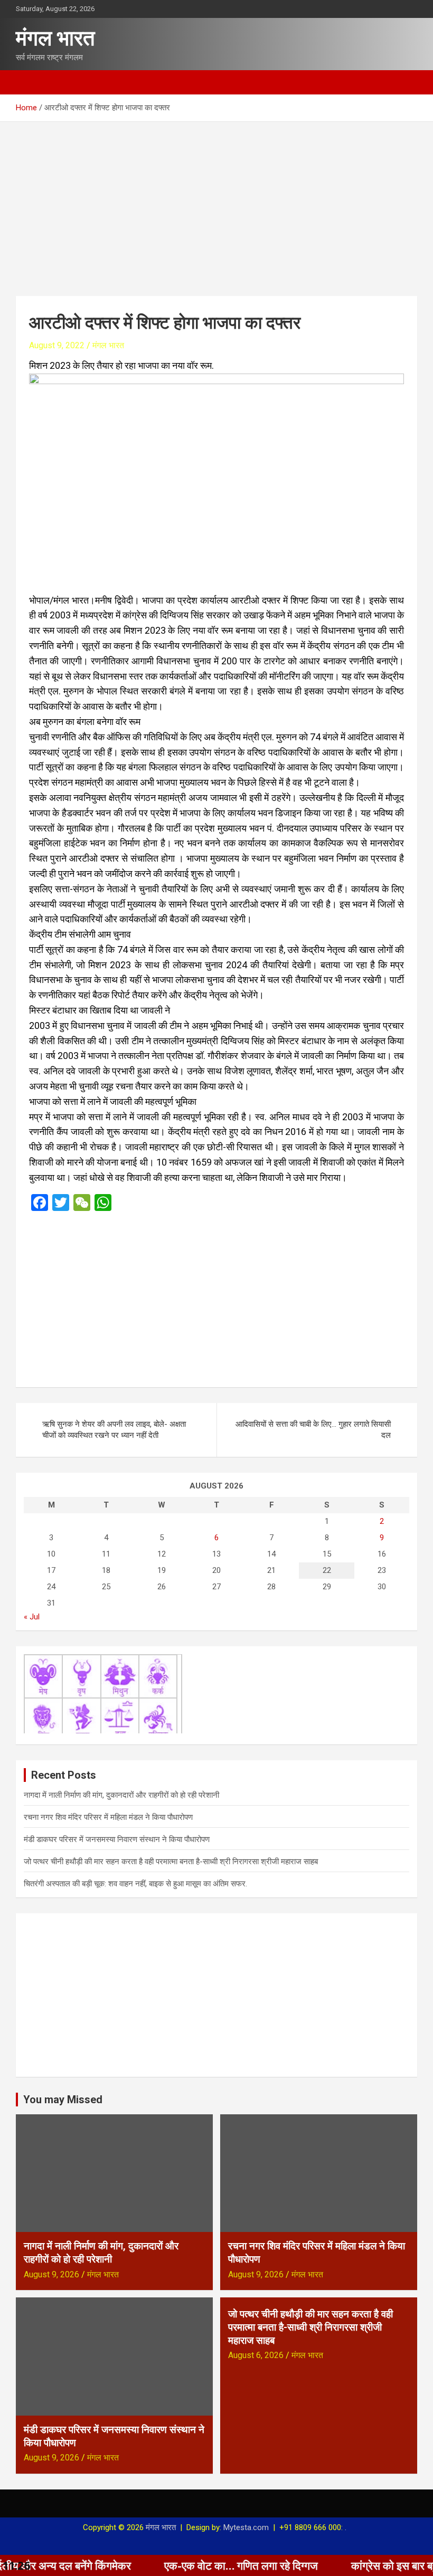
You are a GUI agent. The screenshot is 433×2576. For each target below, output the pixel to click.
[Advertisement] (216, 201)
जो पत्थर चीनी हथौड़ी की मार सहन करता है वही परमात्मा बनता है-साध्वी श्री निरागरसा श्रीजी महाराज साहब (171, 1862)
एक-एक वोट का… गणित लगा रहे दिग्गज (183, 2565)
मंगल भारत (55, 38)
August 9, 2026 (51, 2274)
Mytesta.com (246, 2527)
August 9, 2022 (57, 345)
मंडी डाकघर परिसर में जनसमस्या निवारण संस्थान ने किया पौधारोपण (117, 1839)
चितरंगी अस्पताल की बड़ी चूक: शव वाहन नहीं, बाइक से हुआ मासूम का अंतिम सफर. (135, 1884)
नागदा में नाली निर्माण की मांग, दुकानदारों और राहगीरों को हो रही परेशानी (121, 1795)
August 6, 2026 (256, 2355)
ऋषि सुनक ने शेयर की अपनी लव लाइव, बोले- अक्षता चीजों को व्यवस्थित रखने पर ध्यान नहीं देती (114, 1430)
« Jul (32, 1617)
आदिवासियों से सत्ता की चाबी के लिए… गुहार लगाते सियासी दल (313, 1430)
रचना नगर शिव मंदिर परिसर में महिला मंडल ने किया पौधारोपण (108, 1817)
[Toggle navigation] (29, 82)
